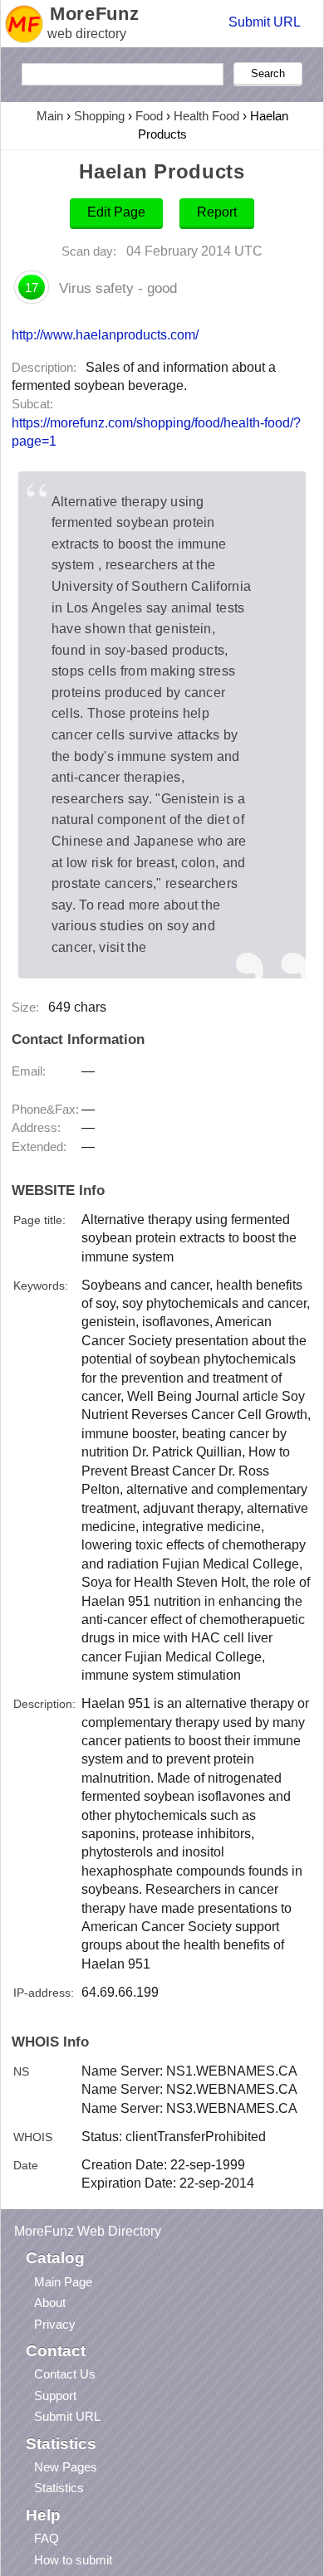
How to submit (73, 2560)
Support (55, 2395)
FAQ (47, 2538)
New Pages (66, 2467)
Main (50, 116)
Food (149, 116)
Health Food (206, 116)
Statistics (59, 2488)
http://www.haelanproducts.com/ (105, 334)
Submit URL (265, 22)
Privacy (55, 2324)
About (50, 2303)
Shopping (99, 116)
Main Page (63, 2282)
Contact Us (65, 2374)
